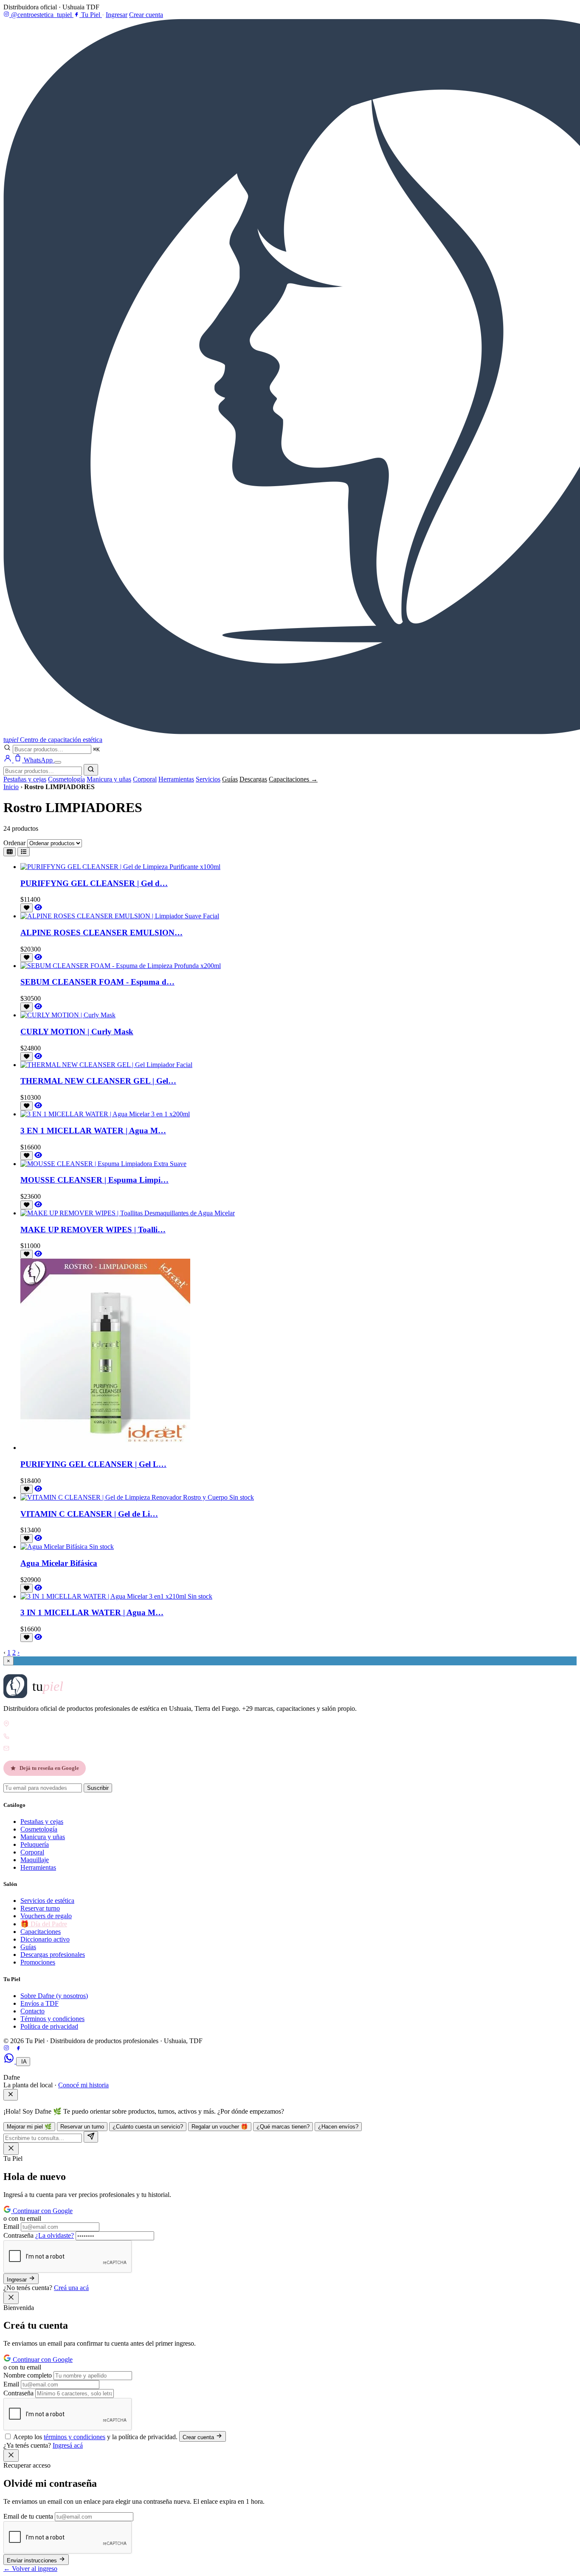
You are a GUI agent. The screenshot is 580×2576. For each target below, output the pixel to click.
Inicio (11, 787)
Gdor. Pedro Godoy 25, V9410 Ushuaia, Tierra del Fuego (77, 1724)
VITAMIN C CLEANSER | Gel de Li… (89, 1514)
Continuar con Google (42, 2211)
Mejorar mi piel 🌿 (29, 2127)
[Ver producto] (38, 907)
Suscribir (98, 1788)
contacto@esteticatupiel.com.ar (49, 1748)
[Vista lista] (24, 852)
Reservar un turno (82, 2127)
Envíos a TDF (39, 2003)
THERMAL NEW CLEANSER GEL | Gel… (98, 1081)
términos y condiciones (75, 2437)
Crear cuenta (146, 15)
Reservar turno (40, 1908)
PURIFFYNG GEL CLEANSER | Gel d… (94, 883)
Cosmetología (66, 779)
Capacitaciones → (293, 779)
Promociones (38, 1962)
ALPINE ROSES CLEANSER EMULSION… (101, 933)
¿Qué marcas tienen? (283, 2127)
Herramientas (176, 779)
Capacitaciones (41, 1932)
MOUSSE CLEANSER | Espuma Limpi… (94, 1180)
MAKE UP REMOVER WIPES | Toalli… (93, 1230)
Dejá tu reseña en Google (49, 1768)
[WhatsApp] (10, 2061)
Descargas (253, 779)
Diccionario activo (45, 1939)
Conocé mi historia (83, 2085)
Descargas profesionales (53, 1955)
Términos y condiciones (52, 2019)
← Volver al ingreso (30, 2569)
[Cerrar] (11, 2095)
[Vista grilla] (10, 852)
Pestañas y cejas (25, 779)
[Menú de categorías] (58, 762)
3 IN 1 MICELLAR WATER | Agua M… (92, 1612)
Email (11, 2226)
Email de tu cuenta (28, 2516)
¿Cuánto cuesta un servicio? (148, 2127)
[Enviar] (91, 2137)
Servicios (208, 779)
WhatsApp (39, 760)
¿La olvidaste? (55, 2235)
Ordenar (14, 843)
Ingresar (117, 15)
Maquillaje (35, 1860)
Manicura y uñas (109, 779)
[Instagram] (6, 2049)
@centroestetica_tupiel (41, 15)
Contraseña (39, 2235)
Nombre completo (28, 2375)
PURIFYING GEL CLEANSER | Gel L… (93, 1464)
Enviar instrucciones (33, 2560)
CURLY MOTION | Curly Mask (77, 1032)
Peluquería (35, 1844)
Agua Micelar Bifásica (59, 1563)
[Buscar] (91, 770)
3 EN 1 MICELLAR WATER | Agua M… (93, 1131)
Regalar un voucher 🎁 (220, 2127)
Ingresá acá (68, 2445)
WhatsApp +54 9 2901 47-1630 (49, 1736)
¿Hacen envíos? (338, 2127)
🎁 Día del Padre (44, 1924)
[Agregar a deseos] (27, 908)
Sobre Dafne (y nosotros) (54, 1996)
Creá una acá (71, 2288)
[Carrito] (19, 760)
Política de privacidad (49, 2026)
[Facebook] (18, 2049)
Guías (230, 779)
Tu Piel (91, 15)
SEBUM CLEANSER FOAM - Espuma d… (97, 982)
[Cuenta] (8, 760)
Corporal (145, 779)
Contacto (32, 2011)
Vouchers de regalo (46, 1916)
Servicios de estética (47, 1901)
